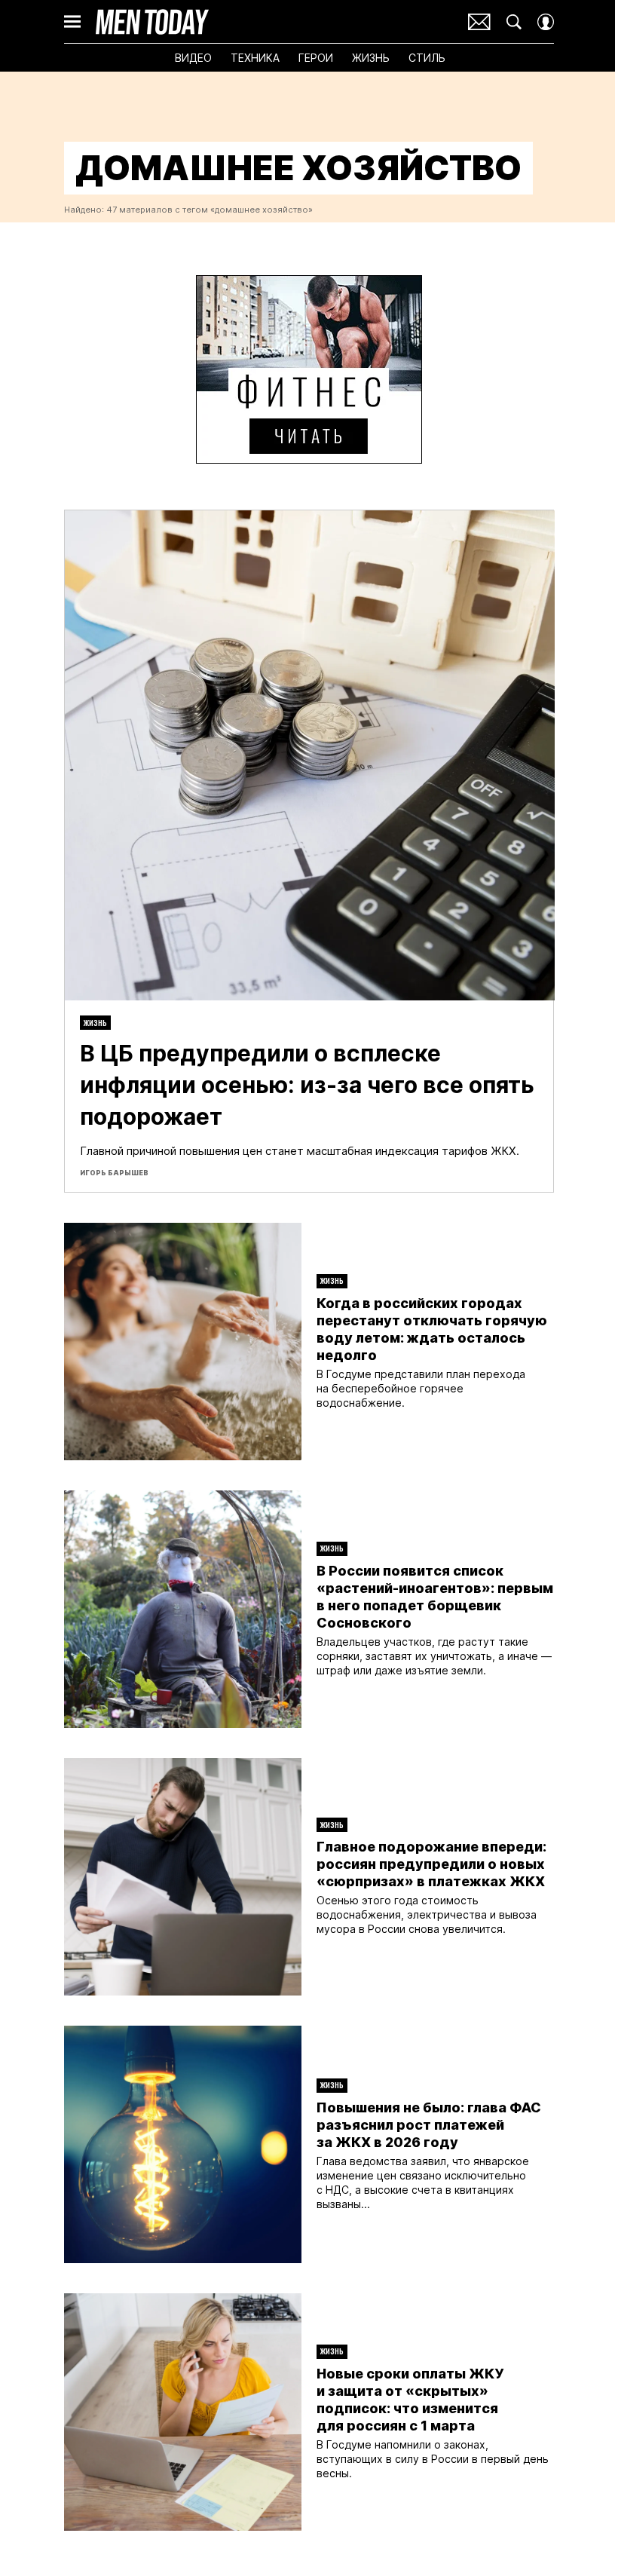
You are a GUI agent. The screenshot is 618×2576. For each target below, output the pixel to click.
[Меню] (72, 22)
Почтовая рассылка (479, 22)
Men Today (152, 22)
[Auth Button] (546, 22)
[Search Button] (514, 22)
